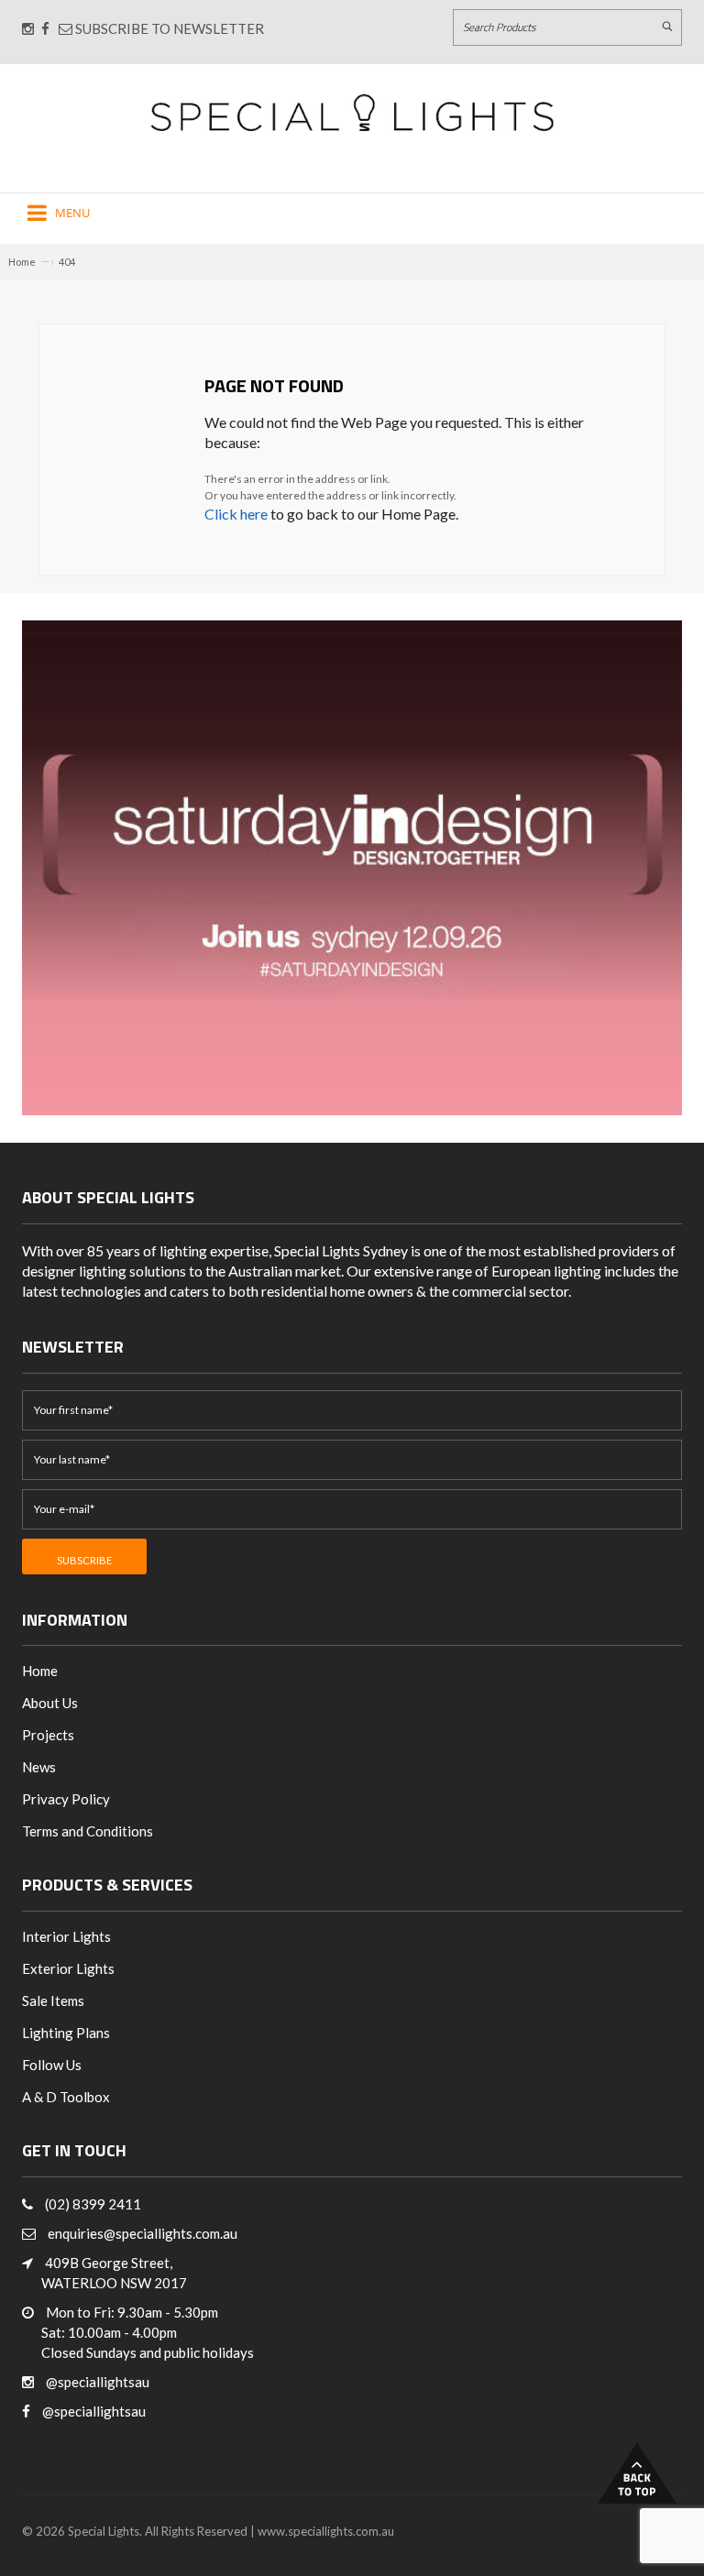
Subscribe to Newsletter (168, 28)
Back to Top (637, 2473)
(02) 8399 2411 (93, 2204)
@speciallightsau (98, 2382)
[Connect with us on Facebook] (45, 28)
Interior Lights (66, 1936)
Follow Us (52, 2065)
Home (22, 262)
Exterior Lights (68, 1968)
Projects (48, 1735)
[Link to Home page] (352, 112)
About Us (50, 1703)
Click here (236, 514)
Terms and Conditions (88, 1831)
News (39, 1767)
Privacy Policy (66, 1799)
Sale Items (53, 2001)
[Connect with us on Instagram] (28, 28)
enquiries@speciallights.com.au (143, 2233)
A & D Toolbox (66, 2097)
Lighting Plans (66, 2033)
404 (67, 262)
